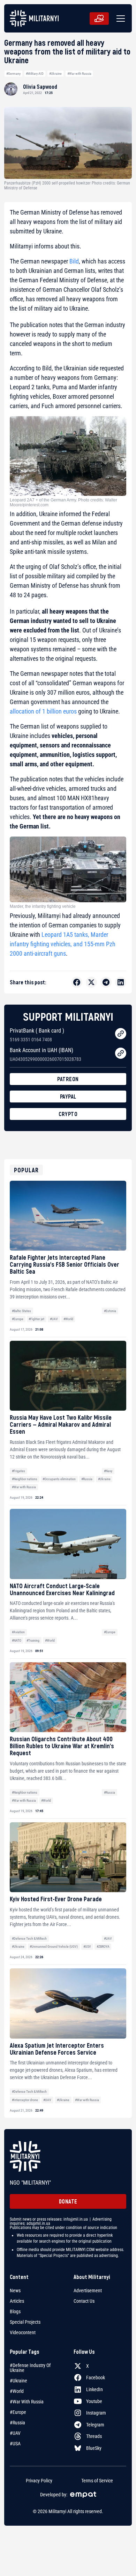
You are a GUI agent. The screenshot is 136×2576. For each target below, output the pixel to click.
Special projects (25, 2322)
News (15, 2291)
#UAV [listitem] (15, 2433)
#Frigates (18, 1471)
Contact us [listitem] (84, 2301)
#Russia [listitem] (17, 2423)
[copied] (121, 1034)
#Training (33, 1640)
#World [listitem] (17, 2391)
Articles (17, 2301)
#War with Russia (79, 74)
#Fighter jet (36, 1319)
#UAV (54, 1319)
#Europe (18, 1319)
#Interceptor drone (25, 2100)
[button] (119, 19)
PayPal (68, 1096)
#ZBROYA (103, 1947)
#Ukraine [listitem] (18, 2381)
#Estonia (110, 1311)
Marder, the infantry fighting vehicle (43, 906)
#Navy (108, 1471)
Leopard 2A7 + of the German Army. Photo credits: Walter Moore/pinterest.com (63, 502)
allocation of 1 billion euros (43, 711)
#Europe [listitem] (18, 2412)
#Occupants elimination (59, 1479)
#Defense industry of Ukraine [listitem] (30, 2368)
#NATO (17, 1640)
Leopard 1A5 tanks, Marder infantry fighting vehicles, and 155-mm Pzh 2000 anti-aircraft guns (63, 944)
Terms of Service (97, 2481)
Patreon (68, 1079)
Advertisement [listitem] (88, 2291)
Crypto (68, 1114)
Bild (74, 261)
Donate (68, 2201)
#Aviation (18, 1632)
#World (68, 1319)
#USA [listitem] (15, 2444)
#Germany (13, 74)
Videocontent (23, 2332)
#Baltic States (21, 1311)
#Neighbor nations (25, 1479)
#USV (87, 1947)
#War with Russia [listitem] (27, 2402)
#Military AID (35, 74)
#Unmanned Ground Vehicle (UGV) (54, 1947)
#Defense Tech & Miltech (29, 1938)
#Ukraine (55, 74)
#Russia (87, 1479)
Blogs (15, 2311)
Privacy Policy (39, 2481)
